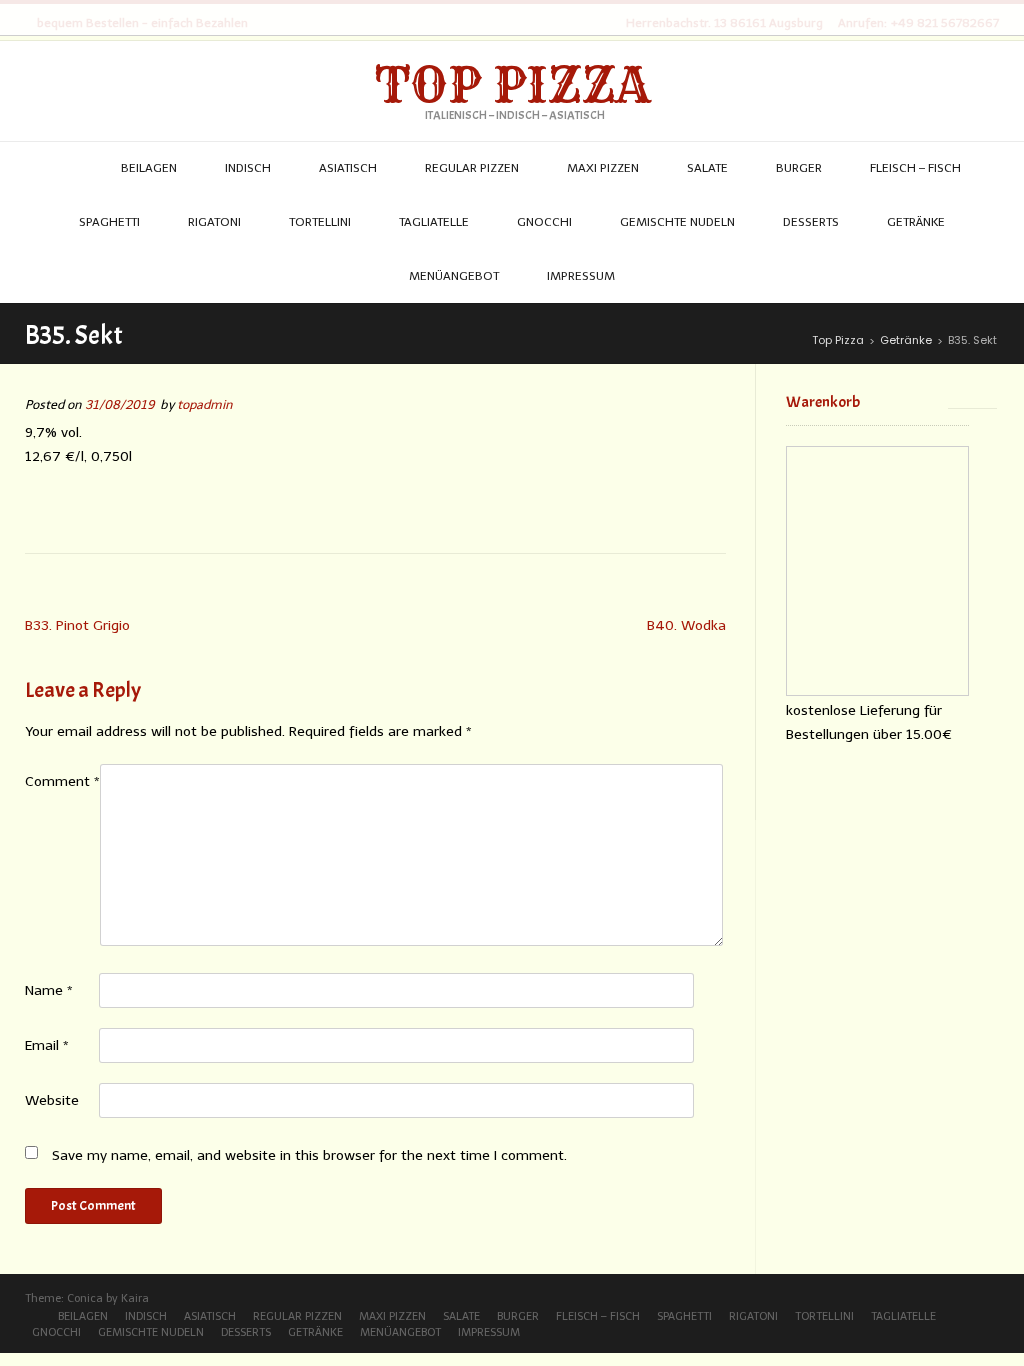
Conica (85, 1298)
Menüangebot (400, 1332)
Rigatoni (753, 1316)
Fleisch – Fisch (598, 1316)
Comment (62, 781)
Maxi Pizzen (392, 1316)
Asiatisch (210, 1316)
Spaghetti (684, 1316)
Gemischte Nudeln (151, 1332)
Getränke (315, 1332)
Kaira (135, 1298)
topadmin (205, 404)
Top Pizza (512, 85)
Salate (461, 1316)
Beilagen (83, 1316)
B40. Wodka (686, 625)
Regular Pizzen (297, 1316)
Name (49, 990)
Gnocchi (56, 1332)
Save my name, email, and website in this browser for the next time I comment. (309, 1155)
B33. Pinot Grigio (77, 625)
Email (47, 1045)
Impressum (489, 1332)
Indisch (146, 1316)
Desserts (246, 1332)
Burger (518, 1316)
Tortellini (824, 1316)
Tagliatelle (903, 1316)
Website (52, 1100)
